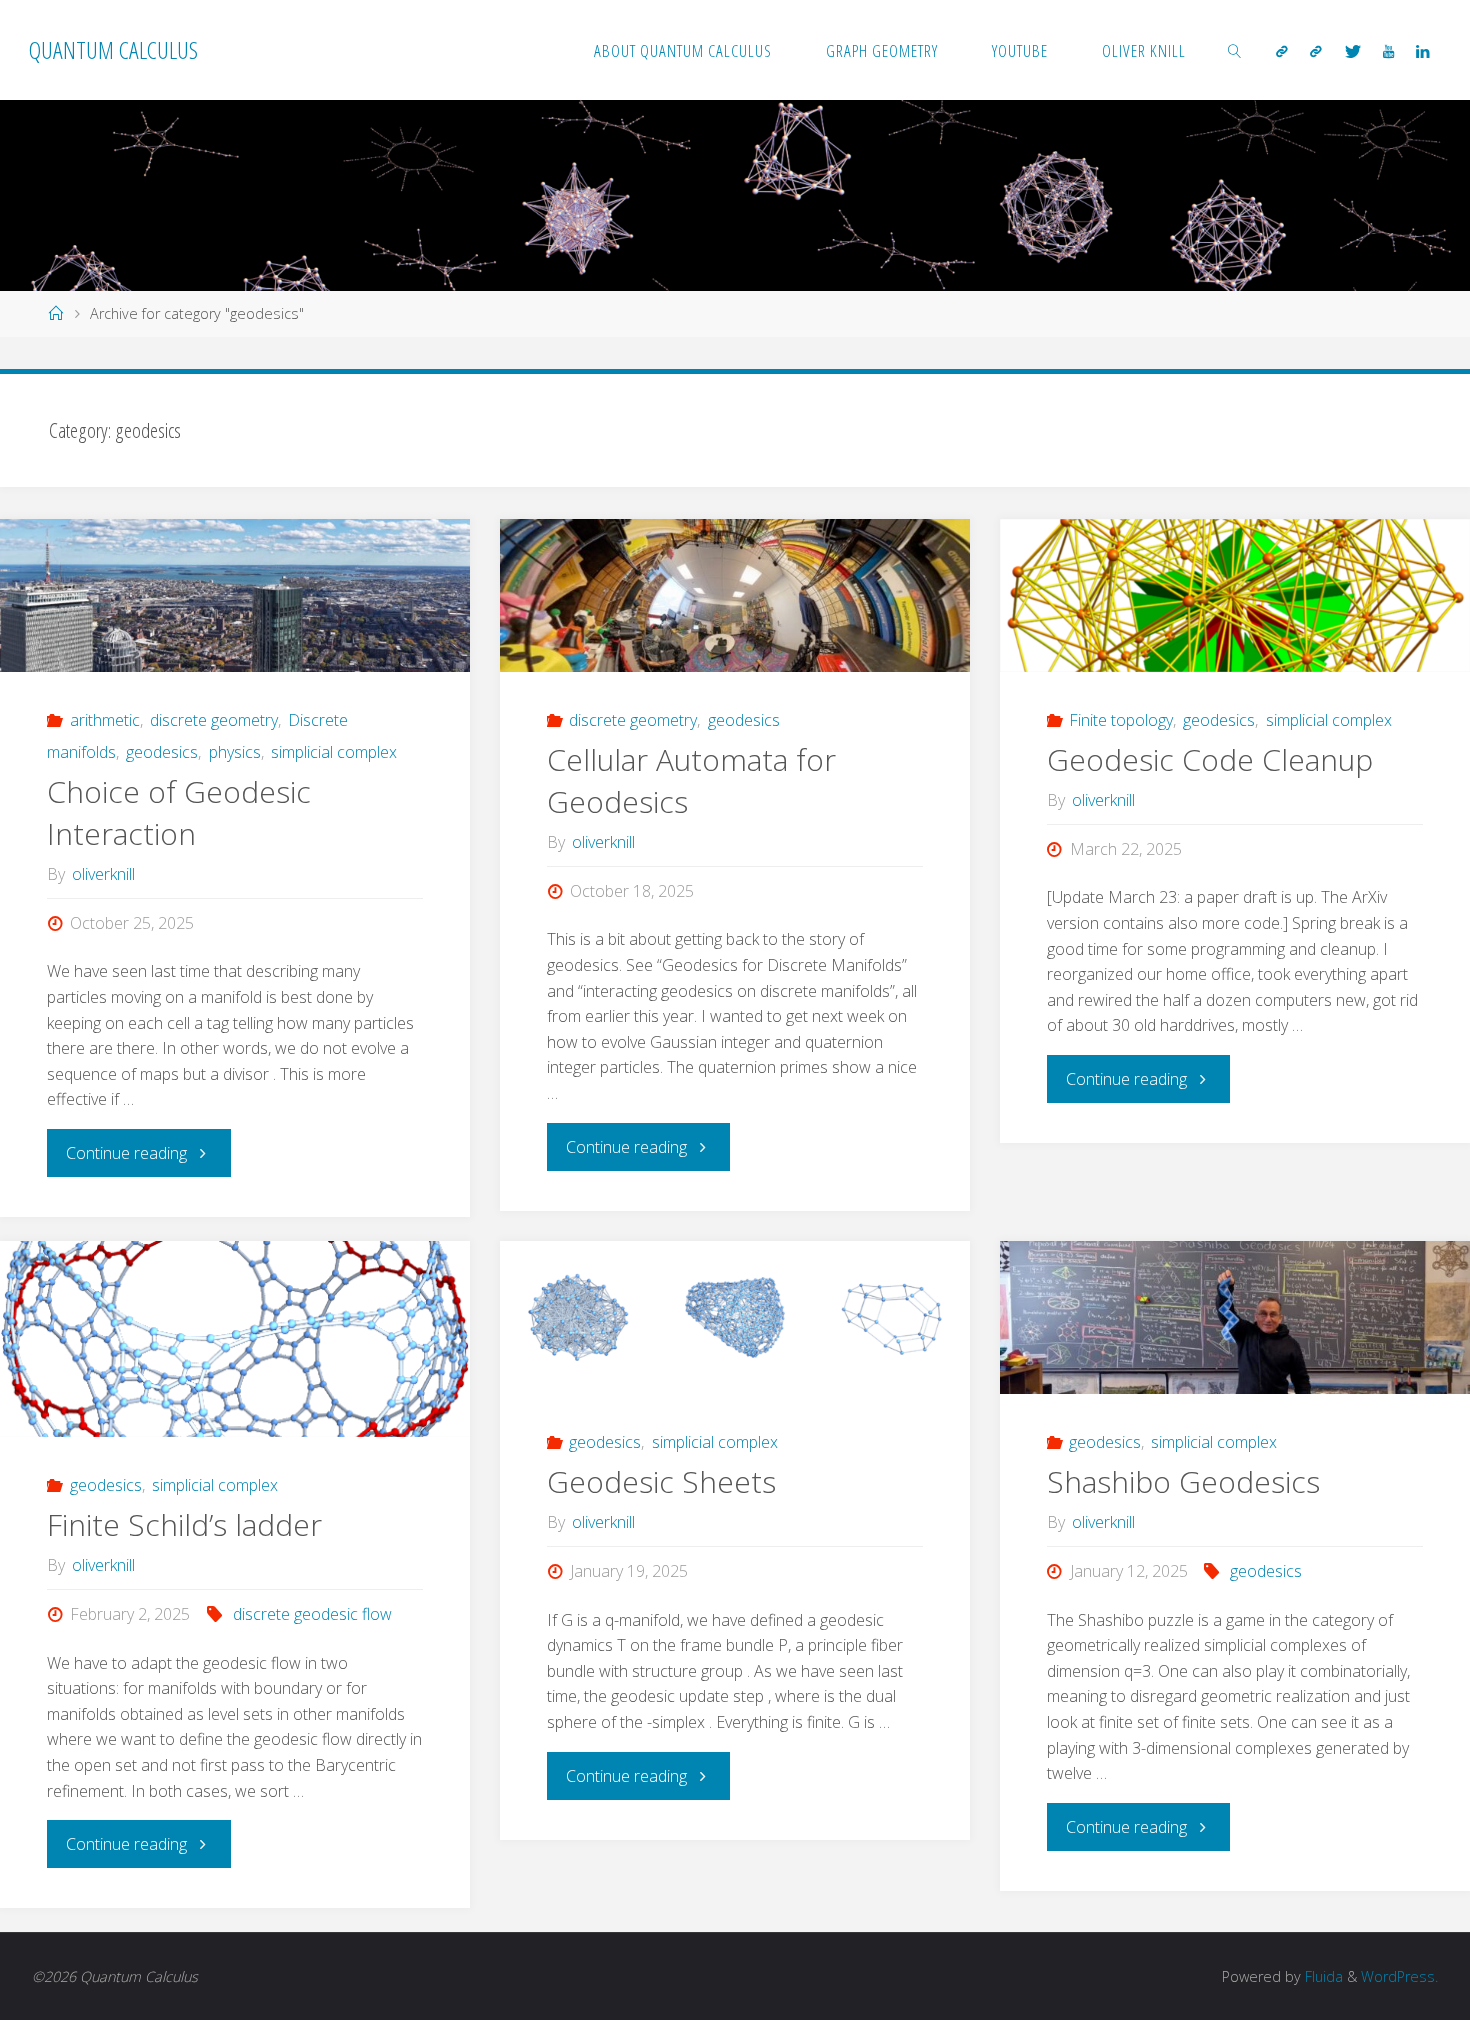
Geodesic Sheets (661, 1481)
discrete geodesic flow (312, 1614)
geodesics (162, 752)
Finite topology (1121, 720)
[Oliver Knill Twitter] (1352, 51)
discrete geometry (214, 720)
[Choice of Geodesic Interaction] (235, 595)
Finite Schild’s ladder (184, 1524)
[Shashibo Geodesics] (1235, 1317)
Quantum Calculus (113, 49)
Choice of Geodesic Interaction (179, 812)
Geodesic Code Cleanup (1210, 759)
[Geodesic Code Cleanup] (1235, 595)
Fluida (1322, 1976)
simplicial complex (334, 752)
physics (234, 752)
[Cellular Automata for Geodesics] (735, 595)
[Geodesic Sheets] (735, 1317)
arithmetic (104, 720)
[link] (1235, 50)
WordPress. (1399, 1976)
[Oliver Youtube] (1388, 51)
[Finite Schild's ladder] (235, 1339)
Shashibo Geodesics (1183, 1481)
